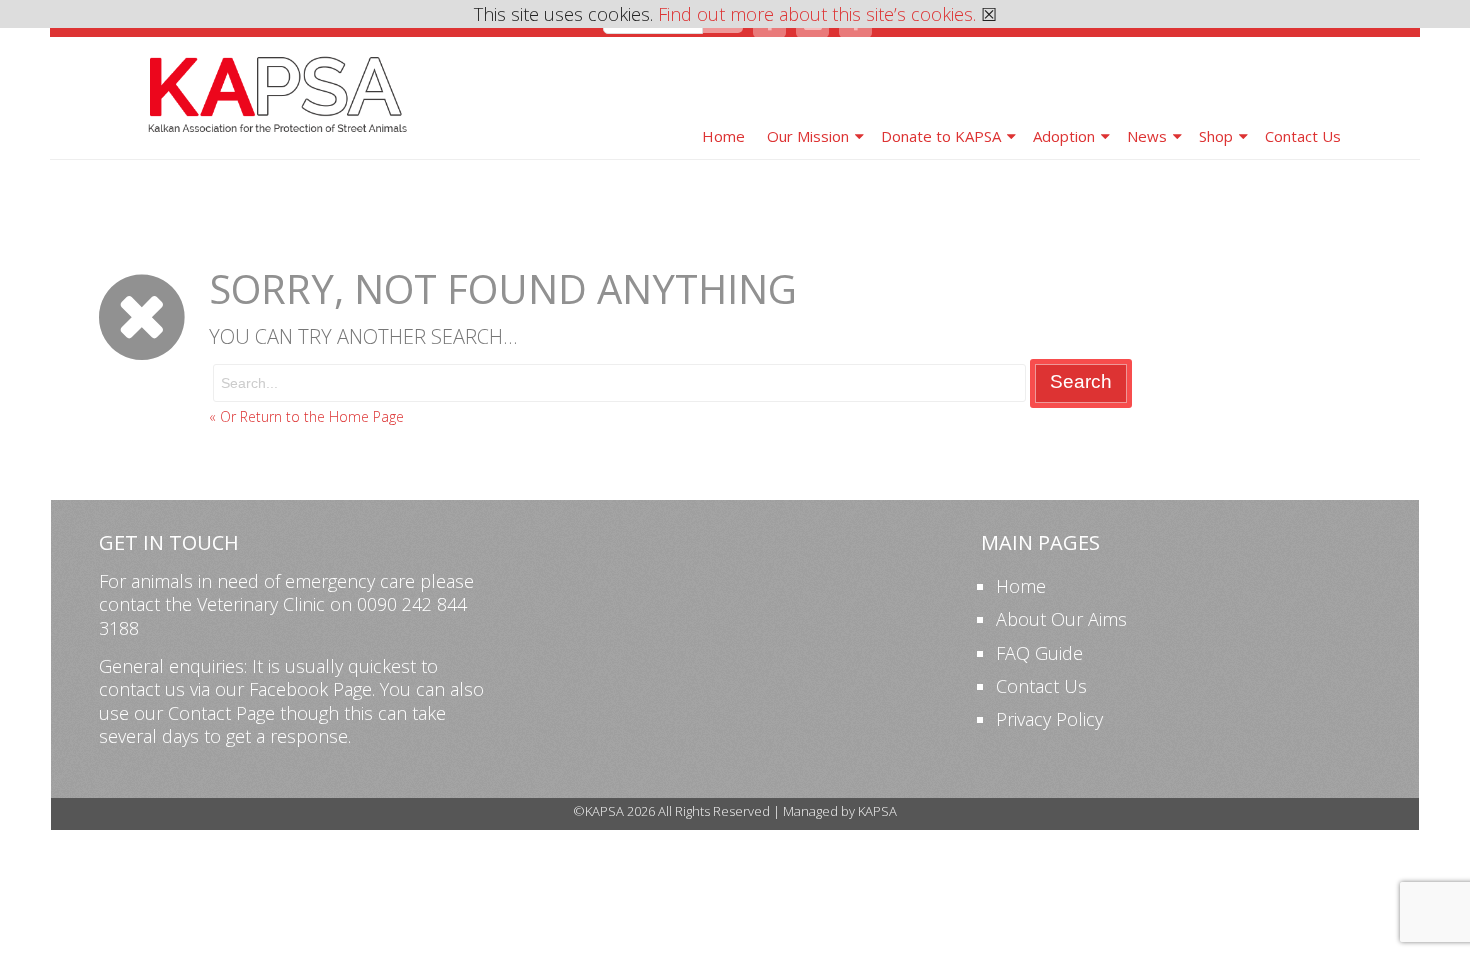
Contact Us (1303, 136)
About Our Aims (1061, 619)
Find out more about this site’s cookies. (817, 14)
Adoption (1064, 136)
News (1147, 136)
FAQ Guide (1039, 653)
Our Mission (808, 136)
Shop (1216, 136)
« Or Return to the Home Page (306, 416)
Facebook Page (310, 689)
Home (723, 136)
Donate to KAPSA (941, 136)
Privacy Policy (1049, 719)
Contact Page (221, 713)
